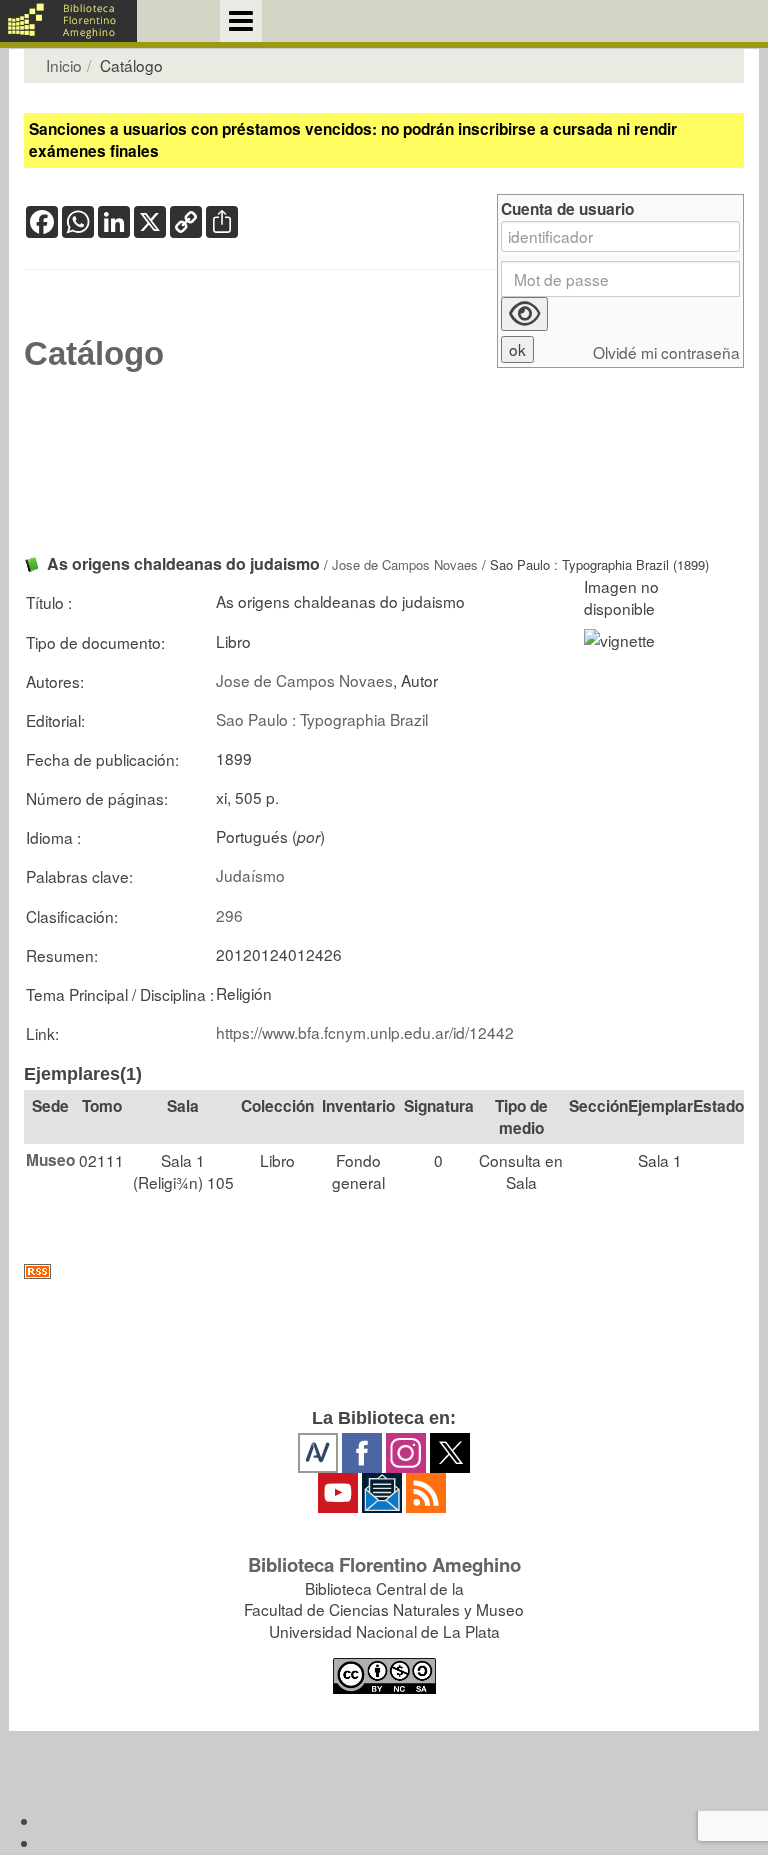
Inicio (64, 65)
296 (229, 915)
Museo (50, 1160)
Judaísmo (250, 875)
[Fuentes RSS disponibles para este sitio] (384, 1271)
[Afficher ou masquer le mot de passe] (524, 314)
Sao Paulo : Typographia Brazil (322, 719)
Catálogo (94, 354)
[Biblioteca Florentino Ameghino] (68, 21)
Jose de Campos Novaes (405, 564)
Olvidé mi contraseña (666, 352)
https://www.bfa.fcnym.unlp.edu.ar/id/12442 (365, 1032)
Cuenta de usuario (567, 209)
